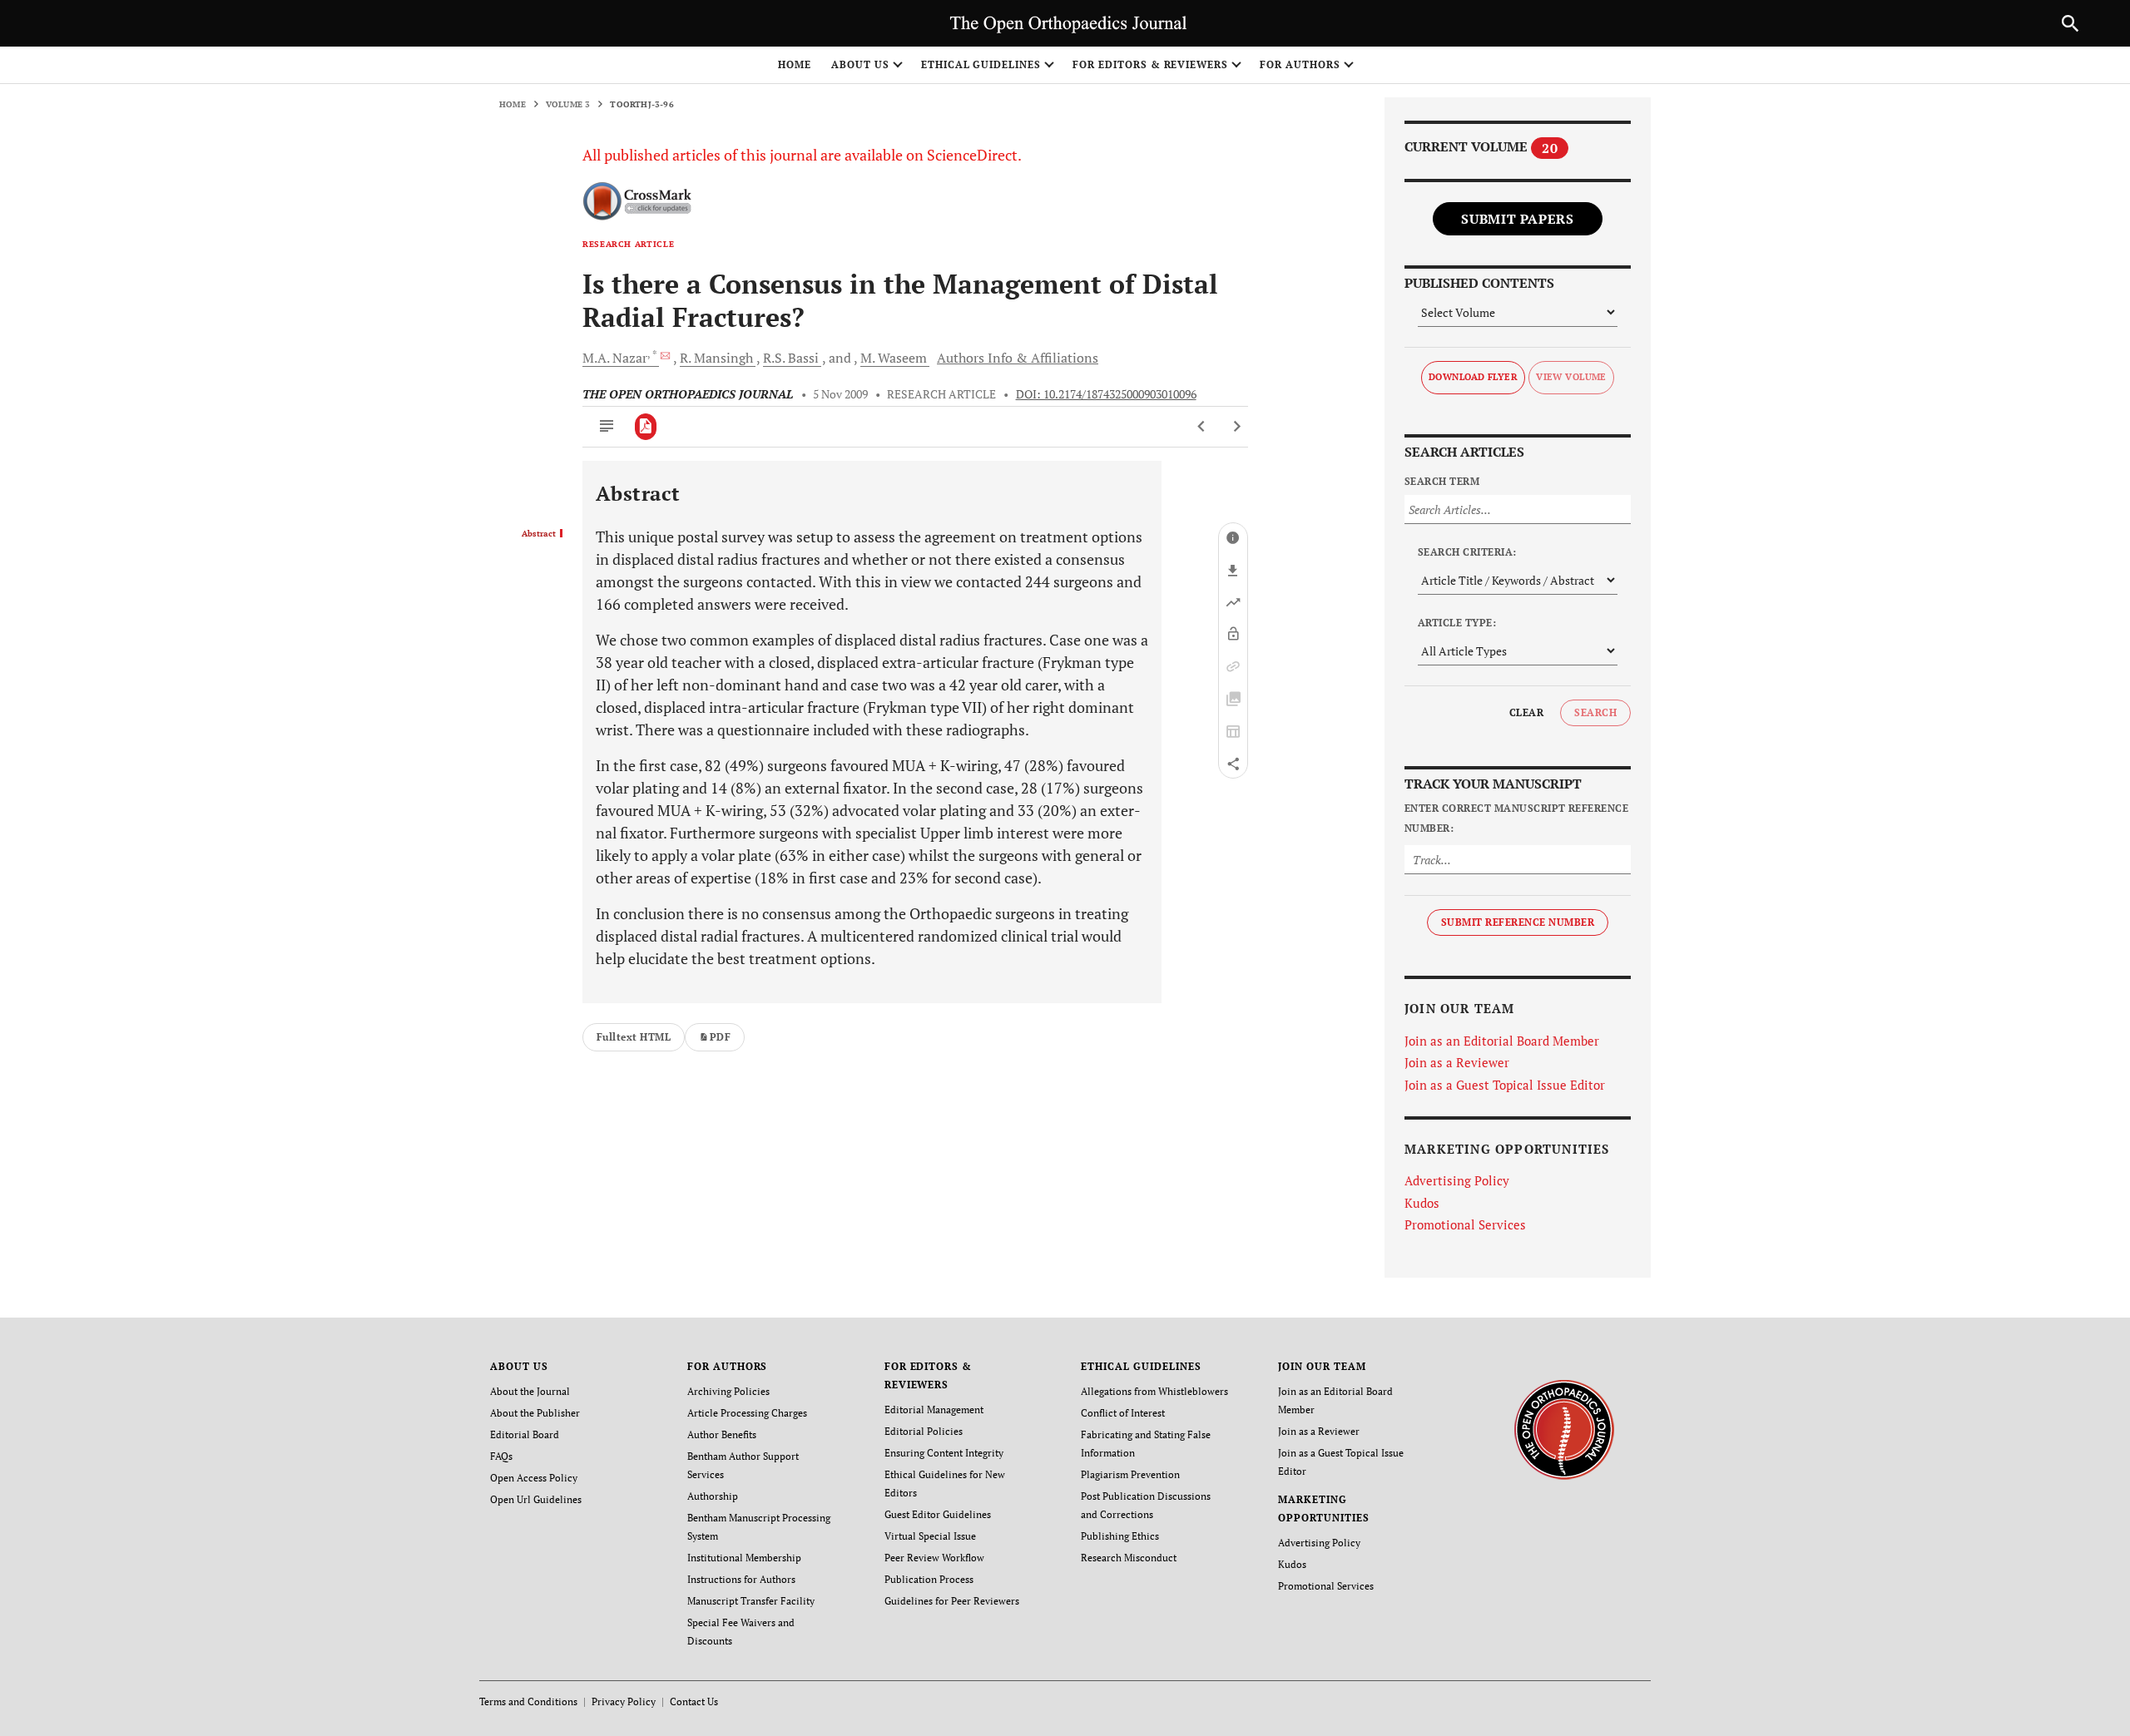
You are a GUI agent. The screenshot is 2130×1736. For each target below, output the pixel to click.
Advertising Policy (1457, 1180)
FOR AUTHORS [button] (1300, 64)
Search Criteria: (1467, 552)
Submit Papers (1517, 219)
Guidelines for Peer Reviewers (952, 1601)
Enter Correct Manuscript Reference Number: (1516, 818)
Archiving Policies (728, 1391)
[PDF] (646, 427)
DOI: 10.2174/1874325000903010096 (1106, 394)
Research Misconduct (1129, 1558)
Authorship (713, 1496)
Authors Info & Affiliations (1018, 358)
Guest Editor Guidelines (938, 1514)
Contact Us (694, 1701)
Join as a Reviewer (1457, 1062)
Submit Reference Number (1518, 922)
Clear (1526, 712)
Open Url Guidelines (536, 1499)
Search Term (1442, 481)
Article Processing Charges (747, 1413)
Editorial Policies (924, 1431)
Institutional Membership (744, 1558)
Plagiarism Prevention (1130, 1474)
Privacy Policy (624, 1701)
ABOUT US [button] (860, 64)
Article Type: (1457, 623)
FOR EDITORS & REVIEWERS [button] (1150, 64)
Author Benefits (722, 1434)
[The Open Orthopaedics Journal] (1564, 1428)
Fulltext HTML (634, 1037)
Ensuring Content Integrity (944, 1453)
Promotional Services (1465, 1224)
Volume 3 (568, 104)
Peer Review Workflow (934, 1558)
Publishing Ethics (1120, 1536)
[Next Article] (1237, 427)
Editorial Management (934, 1410)
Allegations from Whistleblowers (1154, 1391)
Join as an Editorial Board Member (1502, 1041)
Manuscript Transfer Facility (751, 1601)
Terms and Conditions (528, 1701)
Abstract (539, 534)
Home (795, 64)
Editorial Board (525, 1434)
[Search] (2070, 23)
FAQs (501, 1456)
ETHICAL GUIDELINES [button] (981, 64)
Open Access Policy (534, 1478)
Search (1595, 712)
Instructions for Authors (741, 1579)
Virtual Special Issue (930, 1536)
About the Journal (530, 1391)
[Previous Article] (1202, 427)
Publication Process (929, 1579)
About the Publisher (535, 1413)
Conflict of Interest (1123, 1413)
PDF (720, 1037)
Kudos (1422, 1203)
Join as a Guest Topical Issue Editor (1505, 1085)
